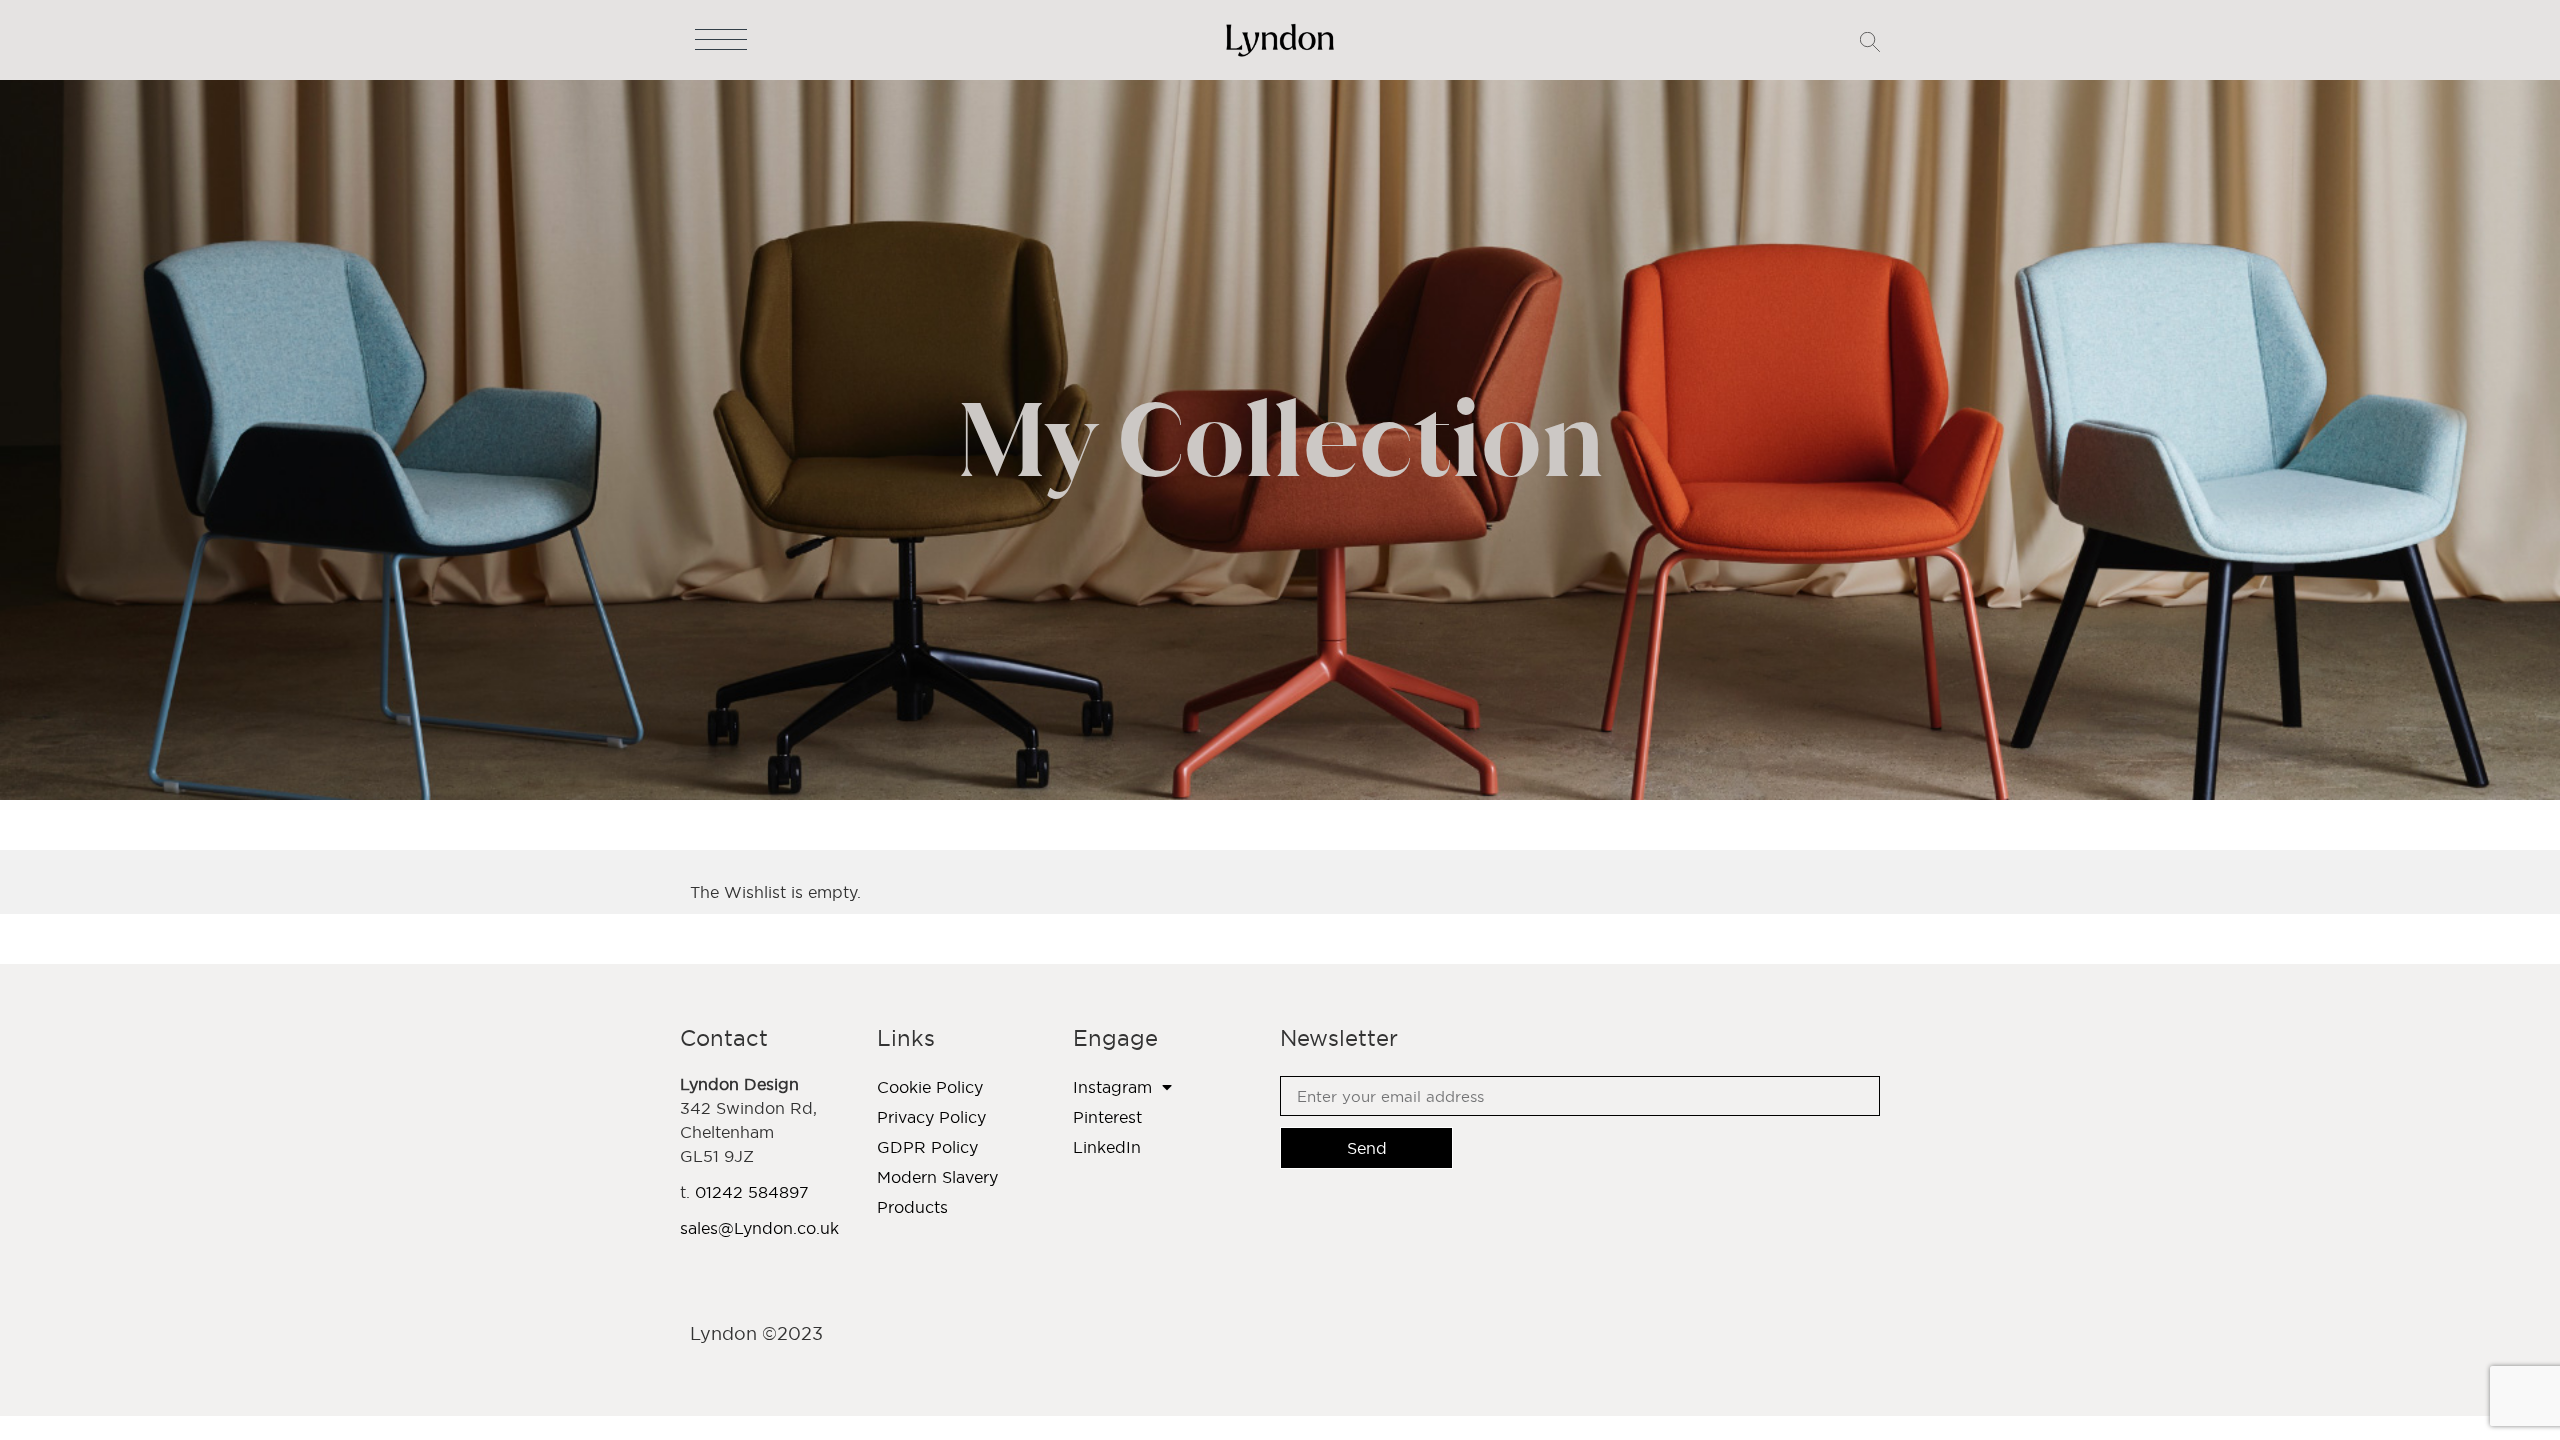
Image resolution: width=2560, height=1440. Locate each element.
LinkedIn (1107, 1147)
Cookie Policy (930, 1087)
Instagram (1112, 1087)
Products (912, 1207)
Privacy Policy (931, 1117)
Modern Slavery (937, 1177)
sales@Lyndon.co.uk (759, 1228)
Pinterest (1107, 1117)
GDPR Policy (927, 1147)
